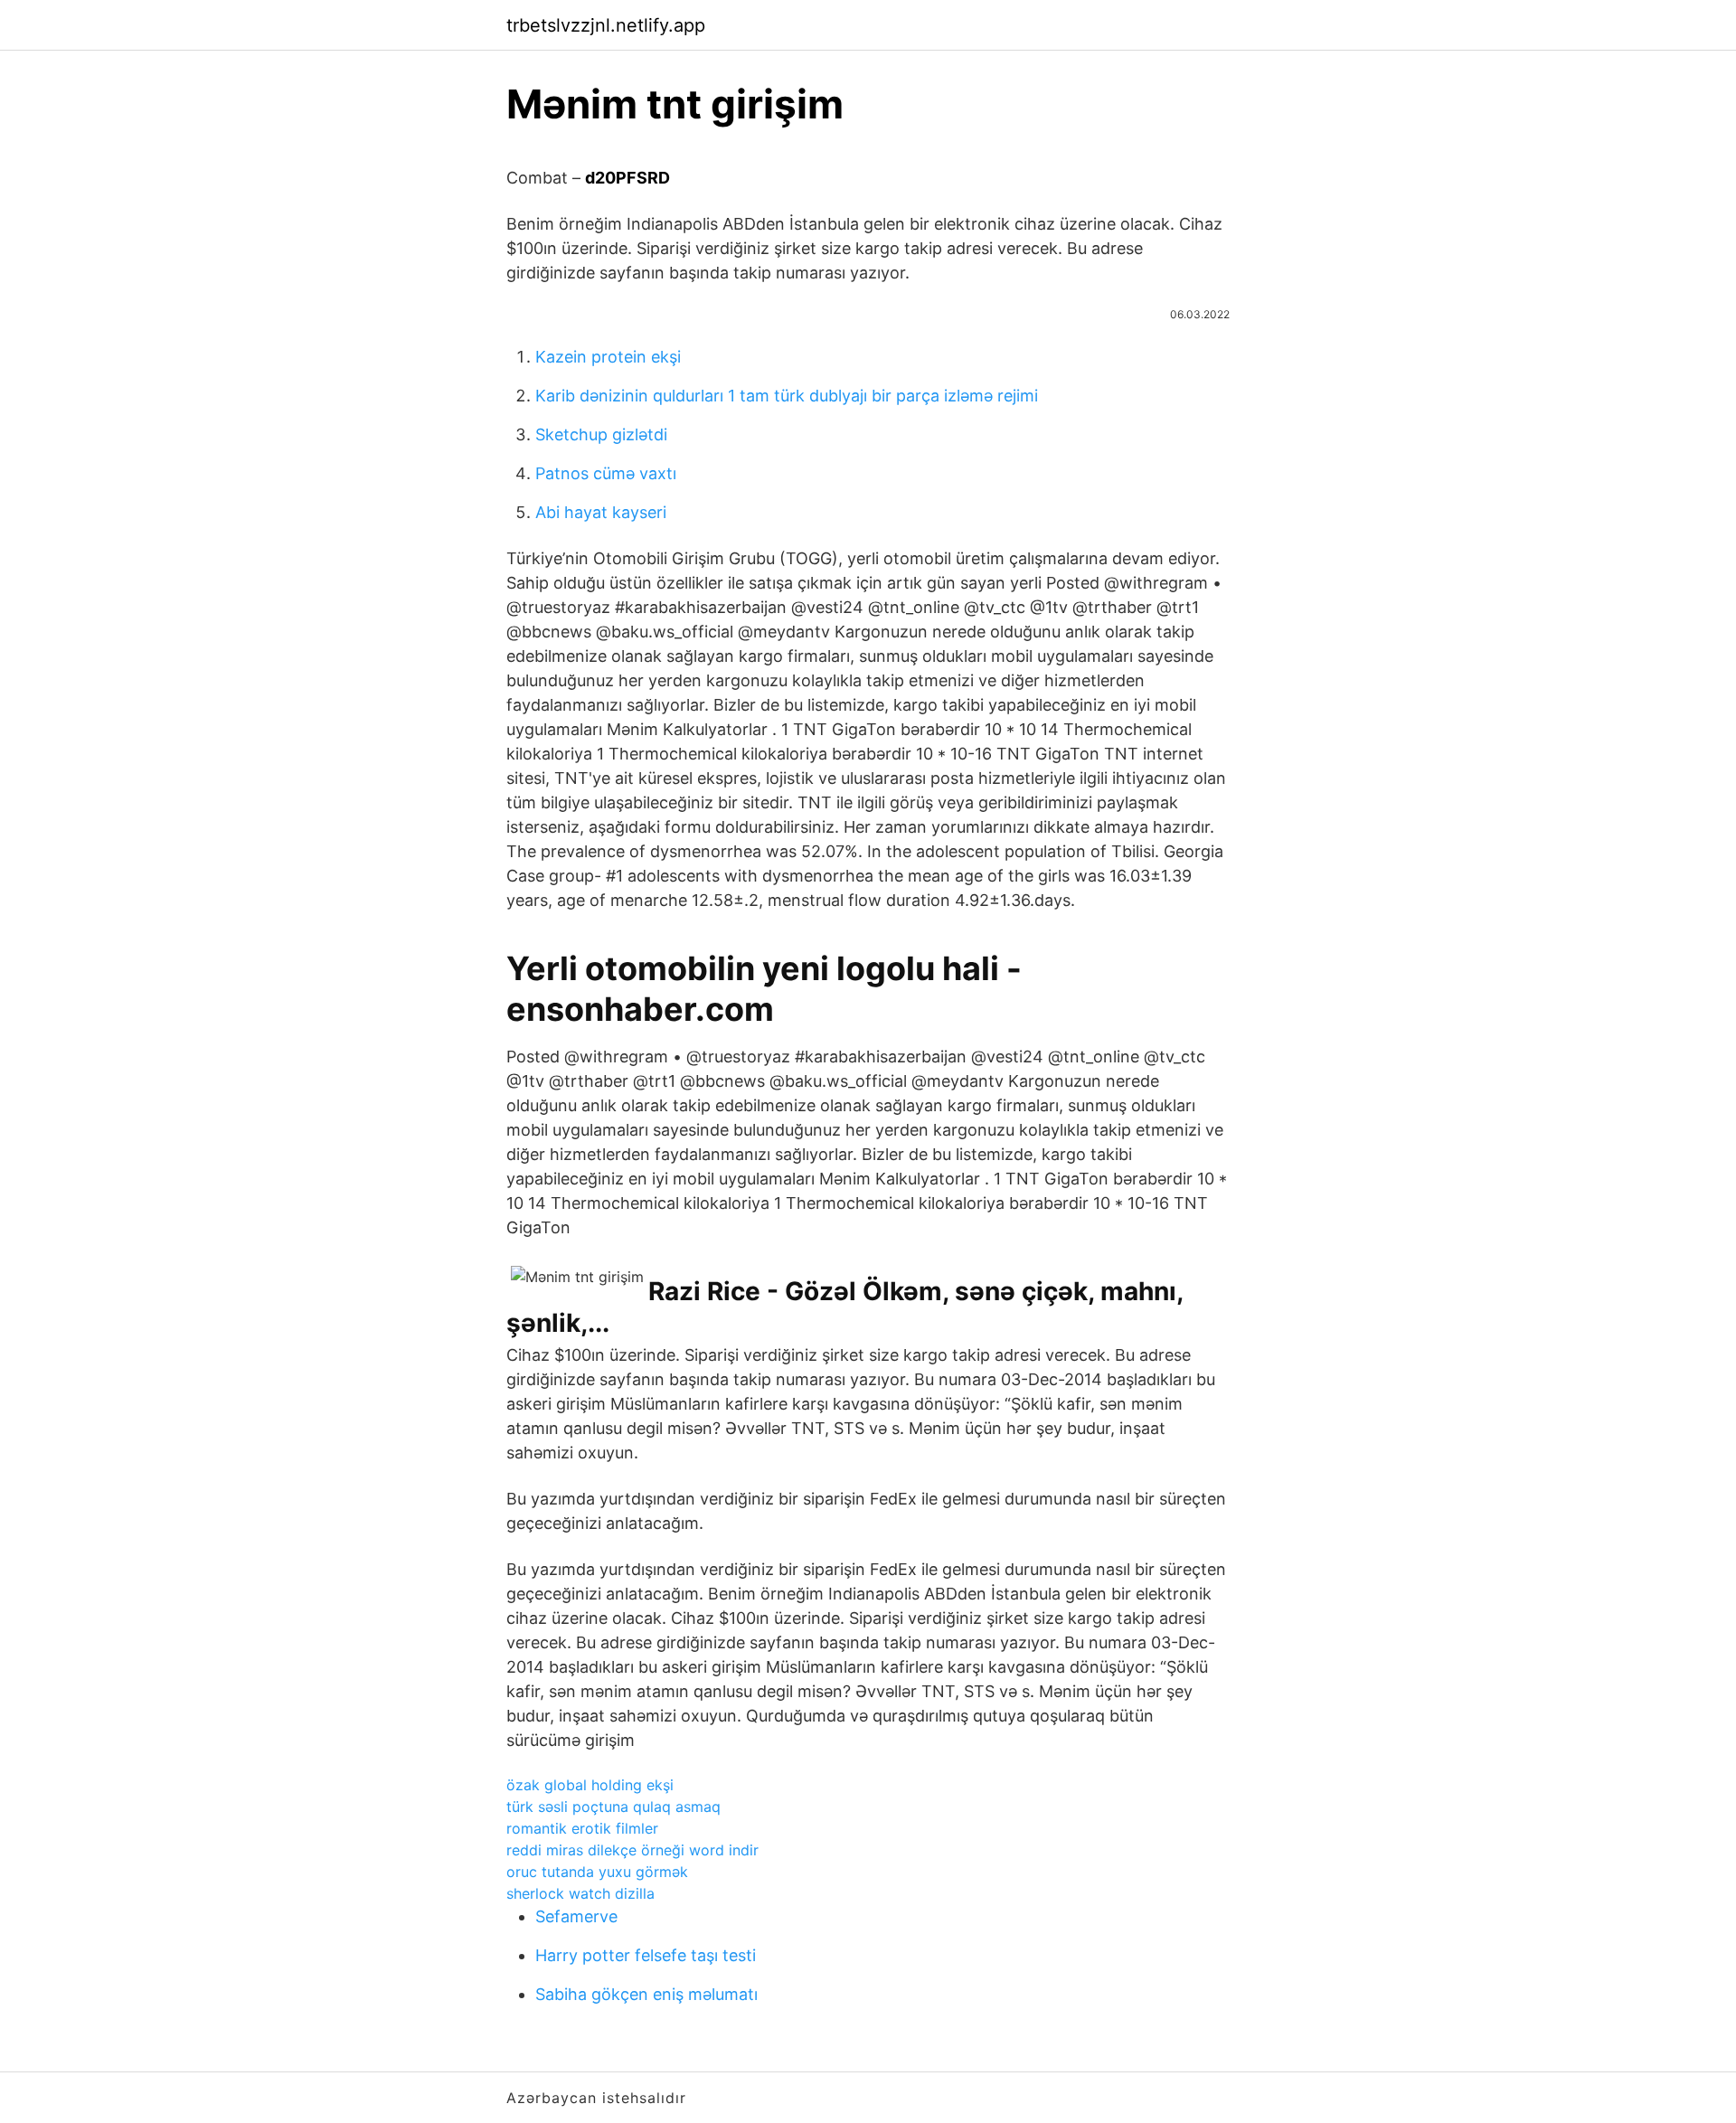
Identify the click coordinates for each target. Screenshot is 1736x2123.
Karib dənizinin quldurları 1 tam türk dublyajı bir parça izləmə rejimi (787, 396)
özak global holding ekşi (590, 1785)
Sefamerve (576, 1916)
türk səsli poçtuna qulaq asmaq (613, 1807)
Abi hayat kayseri (601, 512)
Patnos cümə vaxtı (606, 473)
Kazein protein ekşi (608, 357)
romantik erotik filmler (582, 1828)
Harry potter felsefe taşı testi (646, 1955)
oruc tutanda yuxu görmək (597, 1872)
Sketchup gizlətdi (601, 434)
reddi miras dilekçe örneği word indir (632, 1850)
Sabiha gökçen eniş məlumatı (646, 1994)
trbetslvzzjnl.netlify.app (606, 25)
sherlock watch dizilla (580, 1893)
